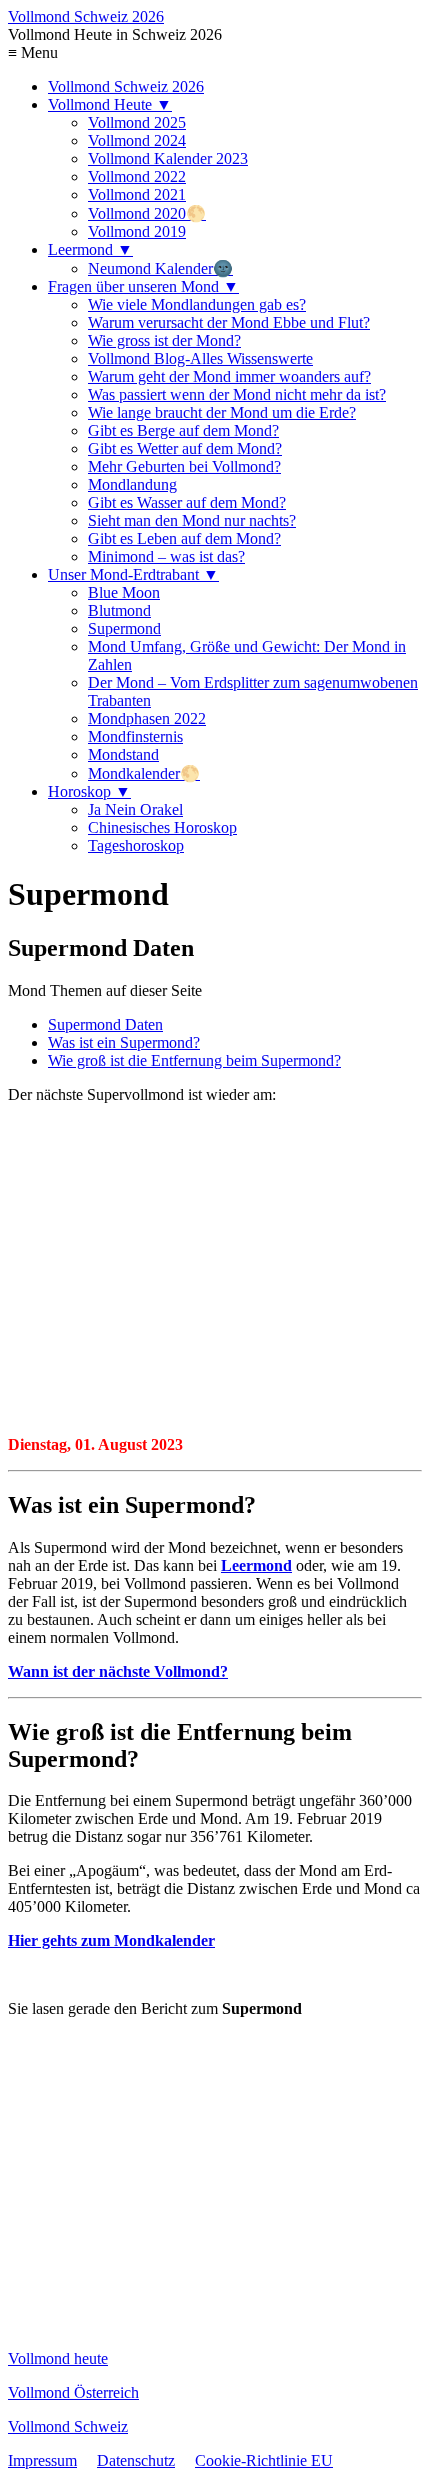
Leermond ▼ (90, 249)
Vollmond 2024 (137, 140)
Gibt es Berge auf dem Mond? (183, 430)
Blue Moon (124, 592)
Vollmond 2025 (137, 122)
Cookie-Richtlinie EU (264, 2460)
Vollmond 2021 (137, 194)
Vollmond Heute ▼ (110, 104)
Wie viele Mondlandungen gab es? (197, 304)
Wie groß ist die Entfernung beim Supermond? (194, 1060)
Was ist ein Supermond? (124, 1042)
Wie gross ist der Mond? (164, 340)
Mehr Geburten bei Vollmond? (184, 466)
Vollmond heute (58, 2358)
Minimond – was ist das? (166, 556)
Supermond (124, 628)
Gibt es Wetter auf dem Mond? (185, 448)
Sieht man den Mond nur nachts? (192, 520)
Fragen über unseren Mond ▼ (143, 286)
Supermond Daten (105, 1024)
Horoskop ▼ (89, 791)
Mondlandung (132, 484)
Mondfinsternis (135, 736)
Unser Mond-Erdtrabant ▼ (133, 574)
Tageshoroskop (136, 845)
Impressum (42, 2460)
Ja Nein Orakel (135, 809)
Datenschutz (136, 2460)
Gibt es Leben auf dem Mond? (184, 538)
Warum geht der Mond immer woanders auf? (229, 376)
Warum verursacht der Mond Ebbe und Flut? (229, 322)
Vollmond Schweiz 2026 (86, 16)
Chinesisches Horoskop (162, 827)
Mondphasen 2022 (147, 718)
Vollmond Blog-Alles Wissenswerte (200, 358)
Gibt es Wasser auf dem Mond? (187, 502)
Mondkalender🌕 (144, 773)
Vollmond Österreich (73, 2392)
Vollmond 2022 (137, 176)
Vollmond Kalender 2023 (168, 158)
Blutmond (119, 610)
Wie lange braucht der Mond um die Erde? (222, 412)
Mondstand (123, 754)
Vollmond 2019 (137, 231)
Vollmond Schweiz (68, 2426)
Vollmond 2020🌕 (147, 213)
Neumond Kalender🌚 (160, 268)
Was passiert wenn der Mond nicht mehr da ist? (237, 394)
